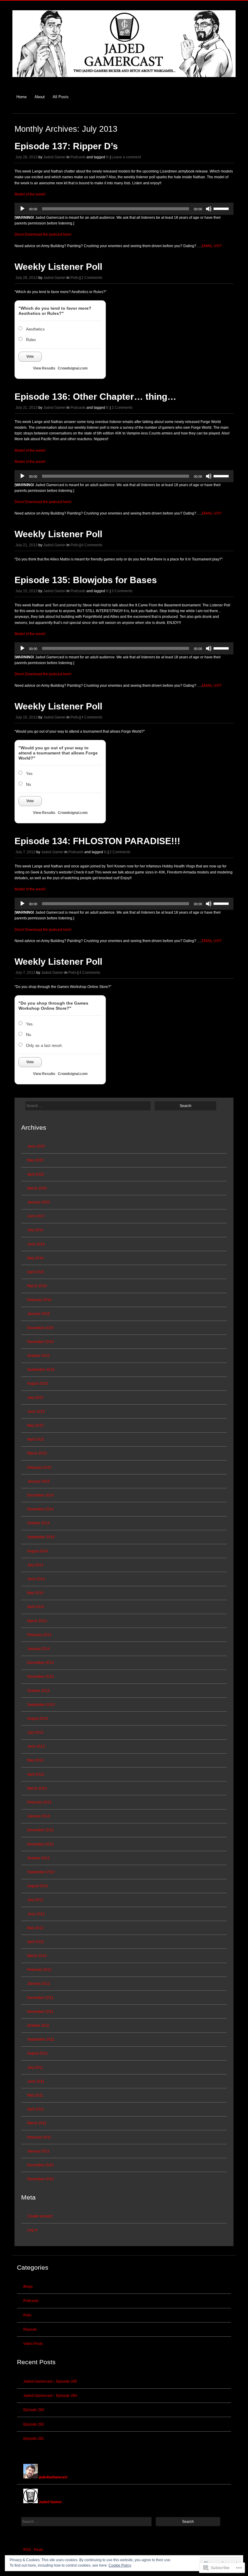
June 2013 (36, 1746)
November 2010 (41, 2179)
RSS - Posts (33, 2550)
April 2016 (36, 1272)
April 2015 (36, 1439)
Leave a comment (126, 157)
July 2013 (35, 1732)
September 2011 (41, 2039)
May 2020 (35, 1160)
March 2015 (37, 1453)
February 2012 (39, 1970)
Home (21, 97)
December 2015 (41, 1328)
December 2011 (40, 1998)
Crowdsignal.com (73, 368)
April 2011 (36, 2109)
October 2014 (38, 1523)
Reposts (30, 2329)
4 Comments (92, 717)
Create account (40, 2216)
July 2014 (35, 1565)
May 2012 (35, 1928)
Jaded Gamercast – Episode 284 (50, 2396)
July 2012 (35, 1900)
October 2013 (38, 1691)
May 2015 (35, 1425)
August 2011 (38, 2053)
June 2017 (36, 1216)
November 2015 (41, 1342)
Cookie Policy (120, 2565)
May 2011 (35, 2095)
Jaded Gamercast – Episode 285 (50, 2381)
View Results (44, 368)
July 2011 (35, 2068)
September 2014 (41, 1537)
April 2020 (36, 1174)
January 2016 (39, 1314)
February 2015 (39, 1467)
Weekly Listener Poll (58, 267)
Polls (75, 278)
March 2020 (37, 1188)
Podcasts (78, 157)
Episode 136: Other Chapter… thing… (95, 397)
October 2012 (38, 1858)
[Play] (22, 209)
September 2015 (41, 1370)
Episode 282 (34, 2424)
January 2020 (39, 1202)
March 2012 (37, 1956)
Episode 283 (34, 2410)
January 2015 (39, 1481)
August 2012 (38, 1886)
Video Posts (33, 2344)
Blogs (28, 2287)
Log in (32, 2230)
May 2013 (35, 1760)
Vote (30, 357)
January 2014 (39, 1649)
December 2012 (41, 1830)
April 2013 (36, 1774)
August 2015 (38, 1383)
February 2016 (39, 1300)
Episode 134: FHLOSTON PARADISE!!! (97, 841)
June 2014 (36, 1579)
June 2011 (36, 2081)
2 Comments (92, 278)
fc (108, 157)
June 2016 (36, 1244)
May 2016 (35, 1258)
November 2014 (41, 1509)
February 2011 (39, 2137)
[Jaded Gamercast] (124, 80)
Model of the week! (30, 194)
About (40, 97)
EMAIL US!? (212, 246)
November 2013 (41, 1677)
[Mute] (209, 209)
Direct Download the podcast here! (43, 234)
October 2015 (38, 1356)
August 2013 (38, 1719)
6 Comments (92, 545)
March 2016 (37, 1286)
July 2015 (35, 1398)
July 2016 (35, 1230)
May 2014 (35, 1593)
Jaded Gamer (54, 157)
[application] (124, 209)
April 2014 (36, 1607)
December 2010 (41, 2165)
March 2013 (37, 1788)
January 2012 (39, 1984)
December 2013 (41, 1663)
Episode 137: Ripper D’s (66, 146)
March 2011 (37, 2123)
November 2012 (41, 1844)
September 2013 (41, 1705)
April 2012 (36, 1942)
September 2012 (41, 1872)
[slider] (222, 208)
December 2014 (41, 1495)
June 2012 (36, 1914)
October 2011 (38, 2026)
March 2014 (37, 1621)
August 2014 (38, 1551)
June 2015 (36, 1412)
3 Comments (122, 591)
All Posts (61, 97)
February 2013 (39, 1802)
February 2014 (39, 1635)
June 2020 (36, 1146)
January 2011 (38, 2151)
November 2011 (40, 2012)
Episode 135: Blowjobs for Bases (86, 580)
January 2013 (39, 1816)
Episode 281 (34, 2439)
